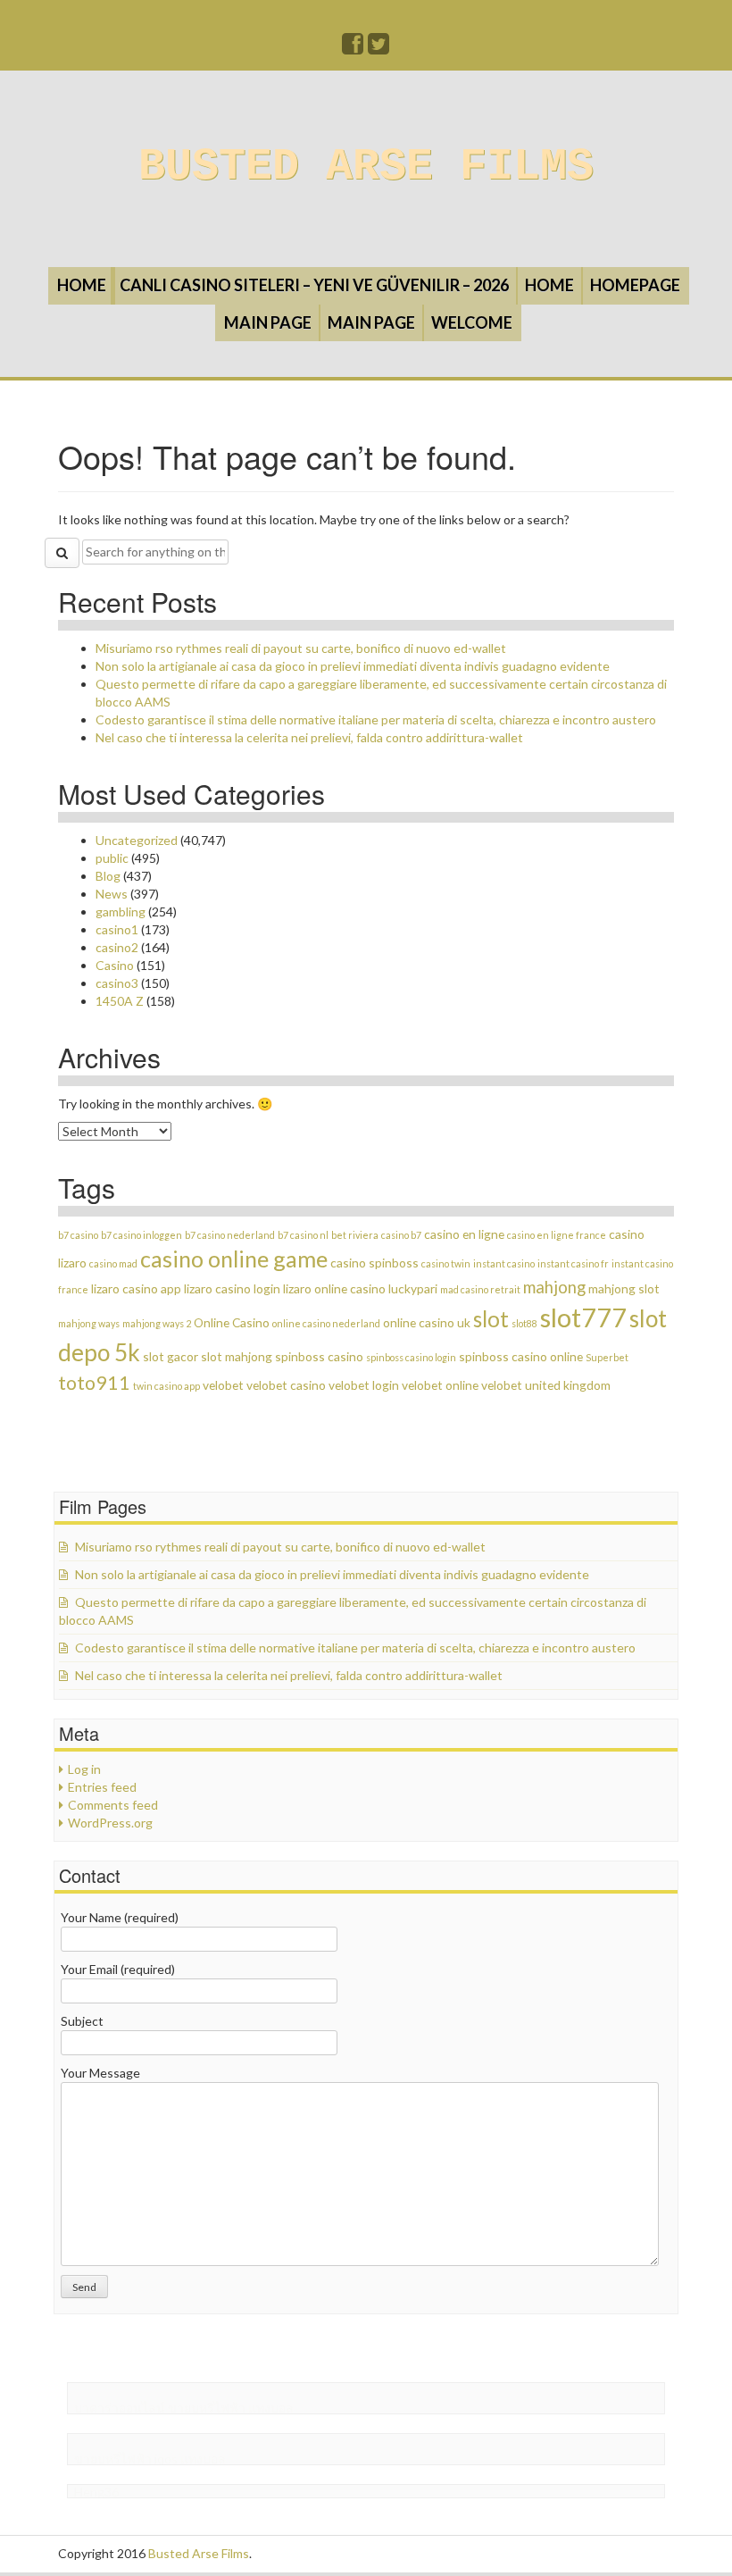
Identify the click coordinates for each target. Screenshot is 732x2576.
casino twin (446, 1263)
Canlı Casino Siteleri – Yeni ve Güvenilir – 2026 (314, 285)
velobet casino (286, 1385)
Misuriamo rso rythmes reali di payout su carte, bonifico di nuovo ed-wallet (301, 648)
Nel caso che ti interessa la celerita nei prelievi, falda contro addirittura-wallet (309, 737)
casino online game (234, 1259)
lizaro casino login (232, 1288)
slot (491, 1319)
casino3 (117, 983)
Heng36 (96, 2492)
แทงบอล (271, 2408)
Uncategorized (137, 840)
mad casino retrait (480, 1289)
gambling (121, 912)
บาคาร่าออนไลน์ (120, 2408)
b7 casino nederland (230, 1235)
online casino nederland (326, 1323)
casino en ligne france (557, 1235)
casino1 (117, 929)
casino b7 (401, 1235)
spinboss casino (319, 1356)
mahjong (554, 1287)
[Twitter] (379, 48)
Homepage (635, 285)
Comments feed (113, 1805)
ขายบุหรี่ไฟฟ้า (207, 2408)
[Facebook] (354, 48)
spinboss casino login (411, 1357)
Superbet (607, 1357)
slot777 (583, 1317)
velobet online (440, 1385)
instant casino (504, 1263)
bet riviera (355, 1235)
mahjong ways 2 (157, 1323)
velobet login (364, 1385)
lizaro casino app (136, 1288)
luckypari (413, 1288)
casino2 (117, 947)
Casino (115, 965)
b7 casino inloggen (141, 1235)
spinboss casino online (521, 1356)
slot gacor (171, 1356)
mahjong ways (89, 1323)
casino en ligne (464, 1234)
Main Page (268, 322)
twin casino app (166, 1386)
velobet (223, 1385)
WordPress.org (110, 1823)
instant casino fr (573, 1263)
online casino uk (427, 1322)
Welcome (472, 322)
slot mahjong (237, 1356)
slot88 (524, 1323)
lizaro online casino (334, 1288)
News (112, 894)
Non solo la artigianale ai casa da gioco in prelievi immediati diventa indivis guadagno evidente (353, 666)
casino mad (113, 1263)
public (112, 858)
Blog (108, 876)
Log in (84, 1769)
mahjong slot (624, 1288)
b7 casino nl (303, 1235)
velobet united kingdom (546, 1385)
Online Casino (232, 1322)
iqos (166, 2459)
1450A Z (120, 1001)
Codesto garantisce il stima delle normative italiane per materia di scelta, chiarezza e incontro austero (376, 719)
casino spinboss (374, 1263)
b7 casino (78, 1235)
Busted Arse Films (366, 167)
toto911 (94, 1383)
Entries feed (102, 1787)
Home (82, 285)
